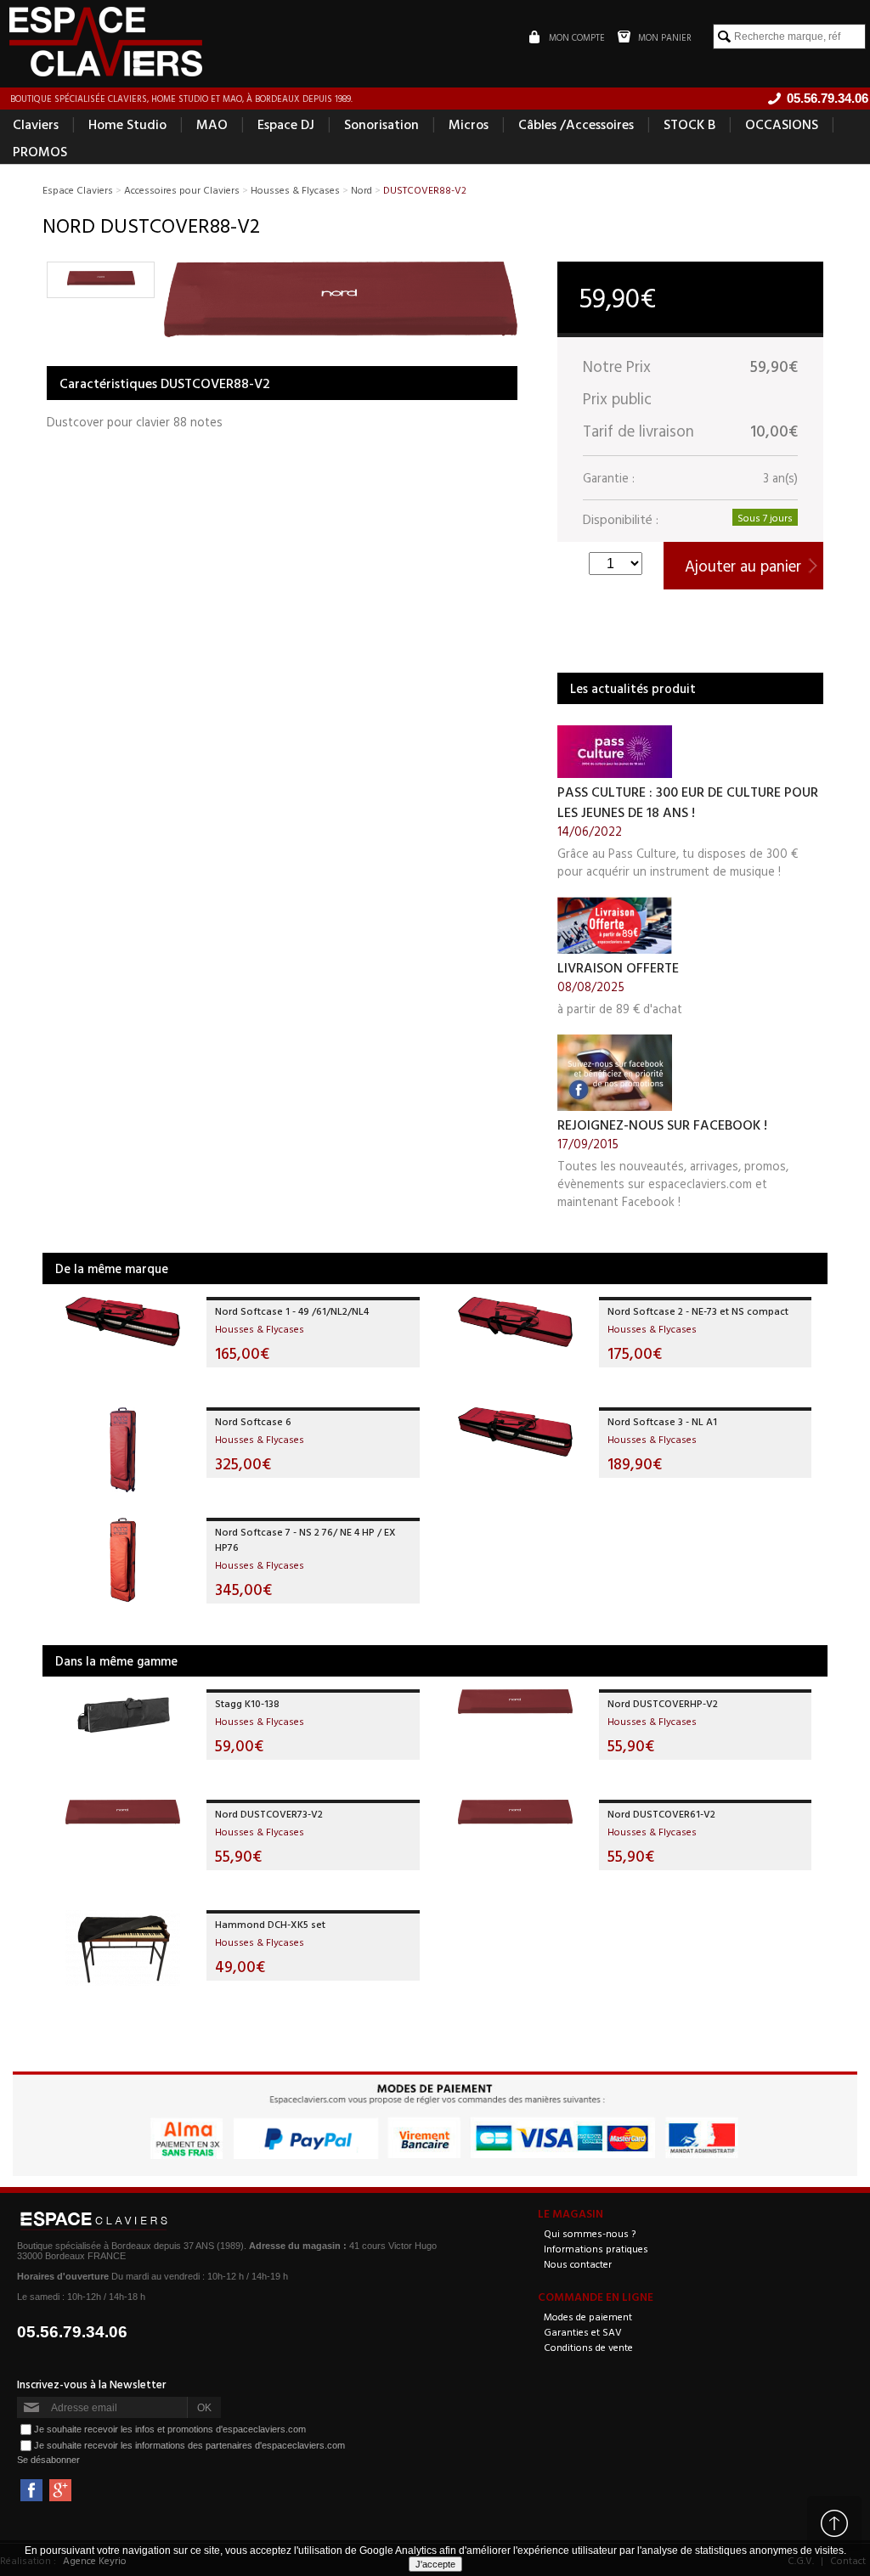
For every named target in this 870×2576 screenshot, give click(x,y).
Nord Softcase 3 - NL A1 (662, 1421)
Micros (469, 124)
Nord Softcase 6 (253, 1421)
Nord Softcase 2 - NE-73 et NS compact (698, 1311)
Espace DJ (286, 124)
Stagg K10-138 (247, 1703)
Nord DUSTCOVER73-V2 (269, 1813)
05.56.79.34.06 (72, 2332)
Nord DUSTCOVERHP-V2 (663, 1703)
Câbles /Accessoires (576, 124)
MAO (212, 124)
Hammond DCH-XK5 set (270, 1924)
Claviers (36, 124)
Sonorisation (381, 124)
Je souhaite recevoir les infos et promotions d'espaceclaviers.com (170, 2429)
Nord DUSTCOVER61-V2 (661, 1813)
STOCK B (689, 124)
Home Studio (127, 124)
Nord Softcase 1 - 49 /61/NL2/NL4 (292, 1311)
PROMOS (40, 151)
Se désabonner (48, 2460)
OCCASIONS (782, 124)
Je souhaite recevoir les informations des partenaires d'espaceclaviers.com (189, 2445)
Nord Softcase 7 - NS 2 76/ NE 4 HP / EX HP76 (305, 1539)
